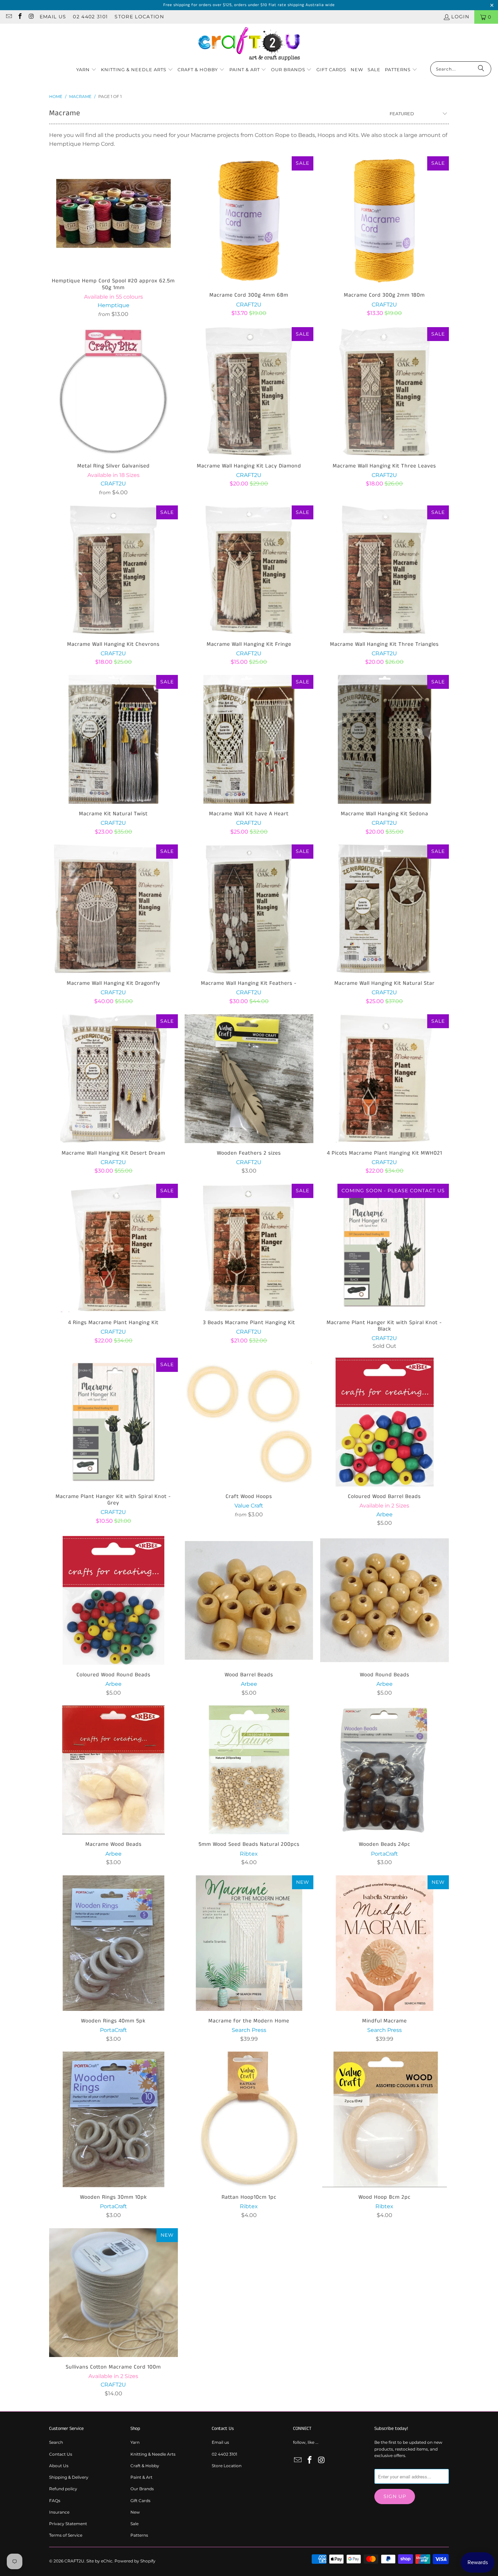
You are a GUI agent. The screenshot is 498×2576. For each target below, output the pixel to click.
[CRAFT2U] (249, 44)
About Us (59, 2466)
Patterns (139, 2535)
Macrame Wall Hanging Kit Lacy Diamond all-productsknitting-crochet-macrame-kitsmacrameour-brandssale (249, 392)
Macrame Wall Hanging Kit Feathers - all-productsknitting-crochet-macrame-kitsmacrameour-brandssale (249, 909)
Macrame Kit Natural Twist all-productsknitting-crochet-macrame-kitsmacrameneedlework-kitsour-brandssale (113, 739)
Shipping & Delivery (69, 2477)
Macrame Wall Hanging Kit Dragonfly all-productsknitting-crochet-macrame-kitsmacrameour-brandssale (113, 909)
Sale (134, 2524)
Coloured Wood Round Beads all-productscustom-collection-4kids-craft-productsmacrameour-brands (113, 1600)
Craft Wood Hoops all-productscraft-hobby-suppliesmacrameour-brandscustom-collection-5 (249, 1422)
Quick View (113, 229)
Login (460, 17)
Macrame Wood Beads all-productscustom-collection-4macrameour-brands (113, 1770)
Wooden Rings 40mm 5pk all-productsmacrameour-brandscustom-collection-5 (113, 1943)
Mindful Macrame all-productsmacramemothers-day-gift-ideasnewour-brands (385, 1943)
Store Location (139, 17)
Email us (53, 17)
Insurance (59, 2512)
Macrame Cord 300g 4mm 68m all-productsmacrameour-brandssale (249, 221)
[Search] (481, 69)
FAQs (55, 2501)
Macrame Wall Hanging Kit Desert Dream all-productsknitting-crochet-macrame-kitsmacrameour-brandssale (113, 1079)
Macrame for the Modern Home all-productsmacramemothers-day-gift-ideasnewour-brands (249, 1943)
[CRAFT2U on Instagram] (31, 17)
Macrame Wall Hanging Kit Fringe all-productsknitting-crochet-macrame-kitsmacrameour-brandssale (249, 570)
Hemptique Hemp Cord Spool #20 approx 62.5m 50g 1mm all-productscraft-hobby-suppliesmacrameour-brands (113, 214)
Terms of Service (66, 2535)
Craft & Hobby (145, 2466)
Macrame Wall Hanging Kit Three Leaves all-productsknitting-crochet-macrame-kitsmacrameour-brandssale (385, 392)
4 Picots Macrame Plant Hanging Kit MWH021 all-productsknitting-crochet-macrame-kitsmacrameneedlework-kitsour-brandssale (385, 1079)
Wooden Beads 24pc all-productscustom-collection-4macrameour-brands (385, 1770)
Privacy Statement (68, 2524)
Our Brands (142, 2489)
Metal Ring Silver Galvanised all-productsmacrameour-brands (113, 392)
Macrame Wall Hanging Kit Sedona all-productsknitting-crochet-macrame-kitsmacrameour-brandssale (385, 739)
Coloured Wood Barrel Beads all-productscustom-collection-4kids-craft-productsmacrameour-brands (385, 1422)
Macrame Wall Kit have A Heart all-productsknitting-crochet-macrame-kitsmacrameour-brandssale (249, 739)
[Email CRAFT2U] (8, 17)
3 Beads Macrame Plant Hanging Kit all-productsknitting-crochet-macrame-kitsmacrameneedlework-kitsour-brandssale (249, 1248)
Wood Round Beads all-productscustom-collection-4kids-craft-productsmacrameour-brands (385, 1600)
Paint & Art (141, 2477)
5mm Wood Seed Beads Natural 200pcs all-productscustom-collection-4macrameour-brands (249, 1770)
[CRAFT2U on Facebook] (20, 17)
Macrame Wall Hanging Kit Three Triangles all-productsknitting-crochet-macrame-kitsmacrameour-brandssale (385, 570)
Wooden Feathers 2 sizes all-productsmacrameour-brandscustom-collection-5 (249, 1079)
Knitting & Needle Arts (153, 2454)
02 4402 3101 (90, 17)
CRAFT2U (74, 2561)
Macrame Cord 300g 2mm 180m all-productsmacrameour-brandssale (385, 221)
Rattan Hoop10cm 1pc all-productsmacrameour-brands (249, 2119)
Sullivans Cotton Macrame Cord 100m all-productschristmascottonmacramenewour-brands (113, 2293)
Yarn (135, 2442)
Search (56, 2442)
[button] (86, 70)
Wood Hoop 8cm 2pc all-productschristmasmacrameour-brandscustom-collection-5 (385, 2119)
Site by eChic (99, 2561)
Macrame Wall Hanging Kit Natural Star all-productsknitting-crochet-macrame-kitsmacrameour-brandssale (385, 909)
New (135, 2512)
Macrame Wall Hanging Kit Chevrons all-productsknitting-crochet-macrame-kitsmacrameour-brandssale (113, 570)
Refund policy (63, 2489)
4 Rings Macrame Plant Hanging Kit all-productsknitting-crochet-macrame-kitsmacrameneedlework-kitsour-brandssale (113, 1248)
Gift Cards (140, 2501)
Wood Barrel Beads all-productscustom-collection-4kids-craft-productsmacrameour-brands (249, 1600)
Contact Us (61, 2454)
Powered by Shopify (135, 2561)
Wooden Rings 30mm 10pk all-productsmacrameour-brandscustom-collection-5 (113, 2119)
